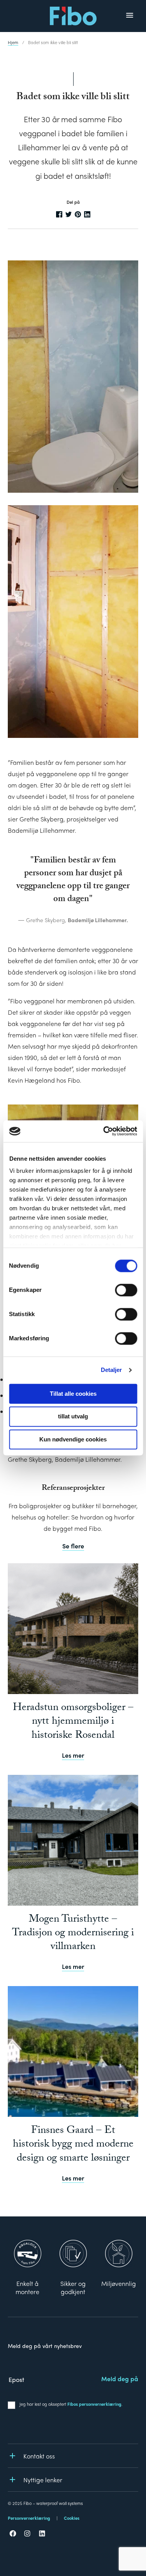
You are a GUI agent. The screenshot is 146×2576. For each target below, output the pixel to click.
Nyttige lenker (43, 2480)
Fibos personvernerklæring (94, 2404)
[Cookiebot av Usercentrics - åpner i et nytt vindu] (104, 1131)
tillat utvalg (73, 1417)
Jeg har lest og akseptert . (71, 2404)
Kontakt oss (39, 2456)
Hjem (13, 42)
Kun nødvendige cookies (73, 1439)
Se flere (73, 1546)
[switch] (126, 1290)
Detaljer (112, 1370)
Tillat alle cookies (73, 1394)
